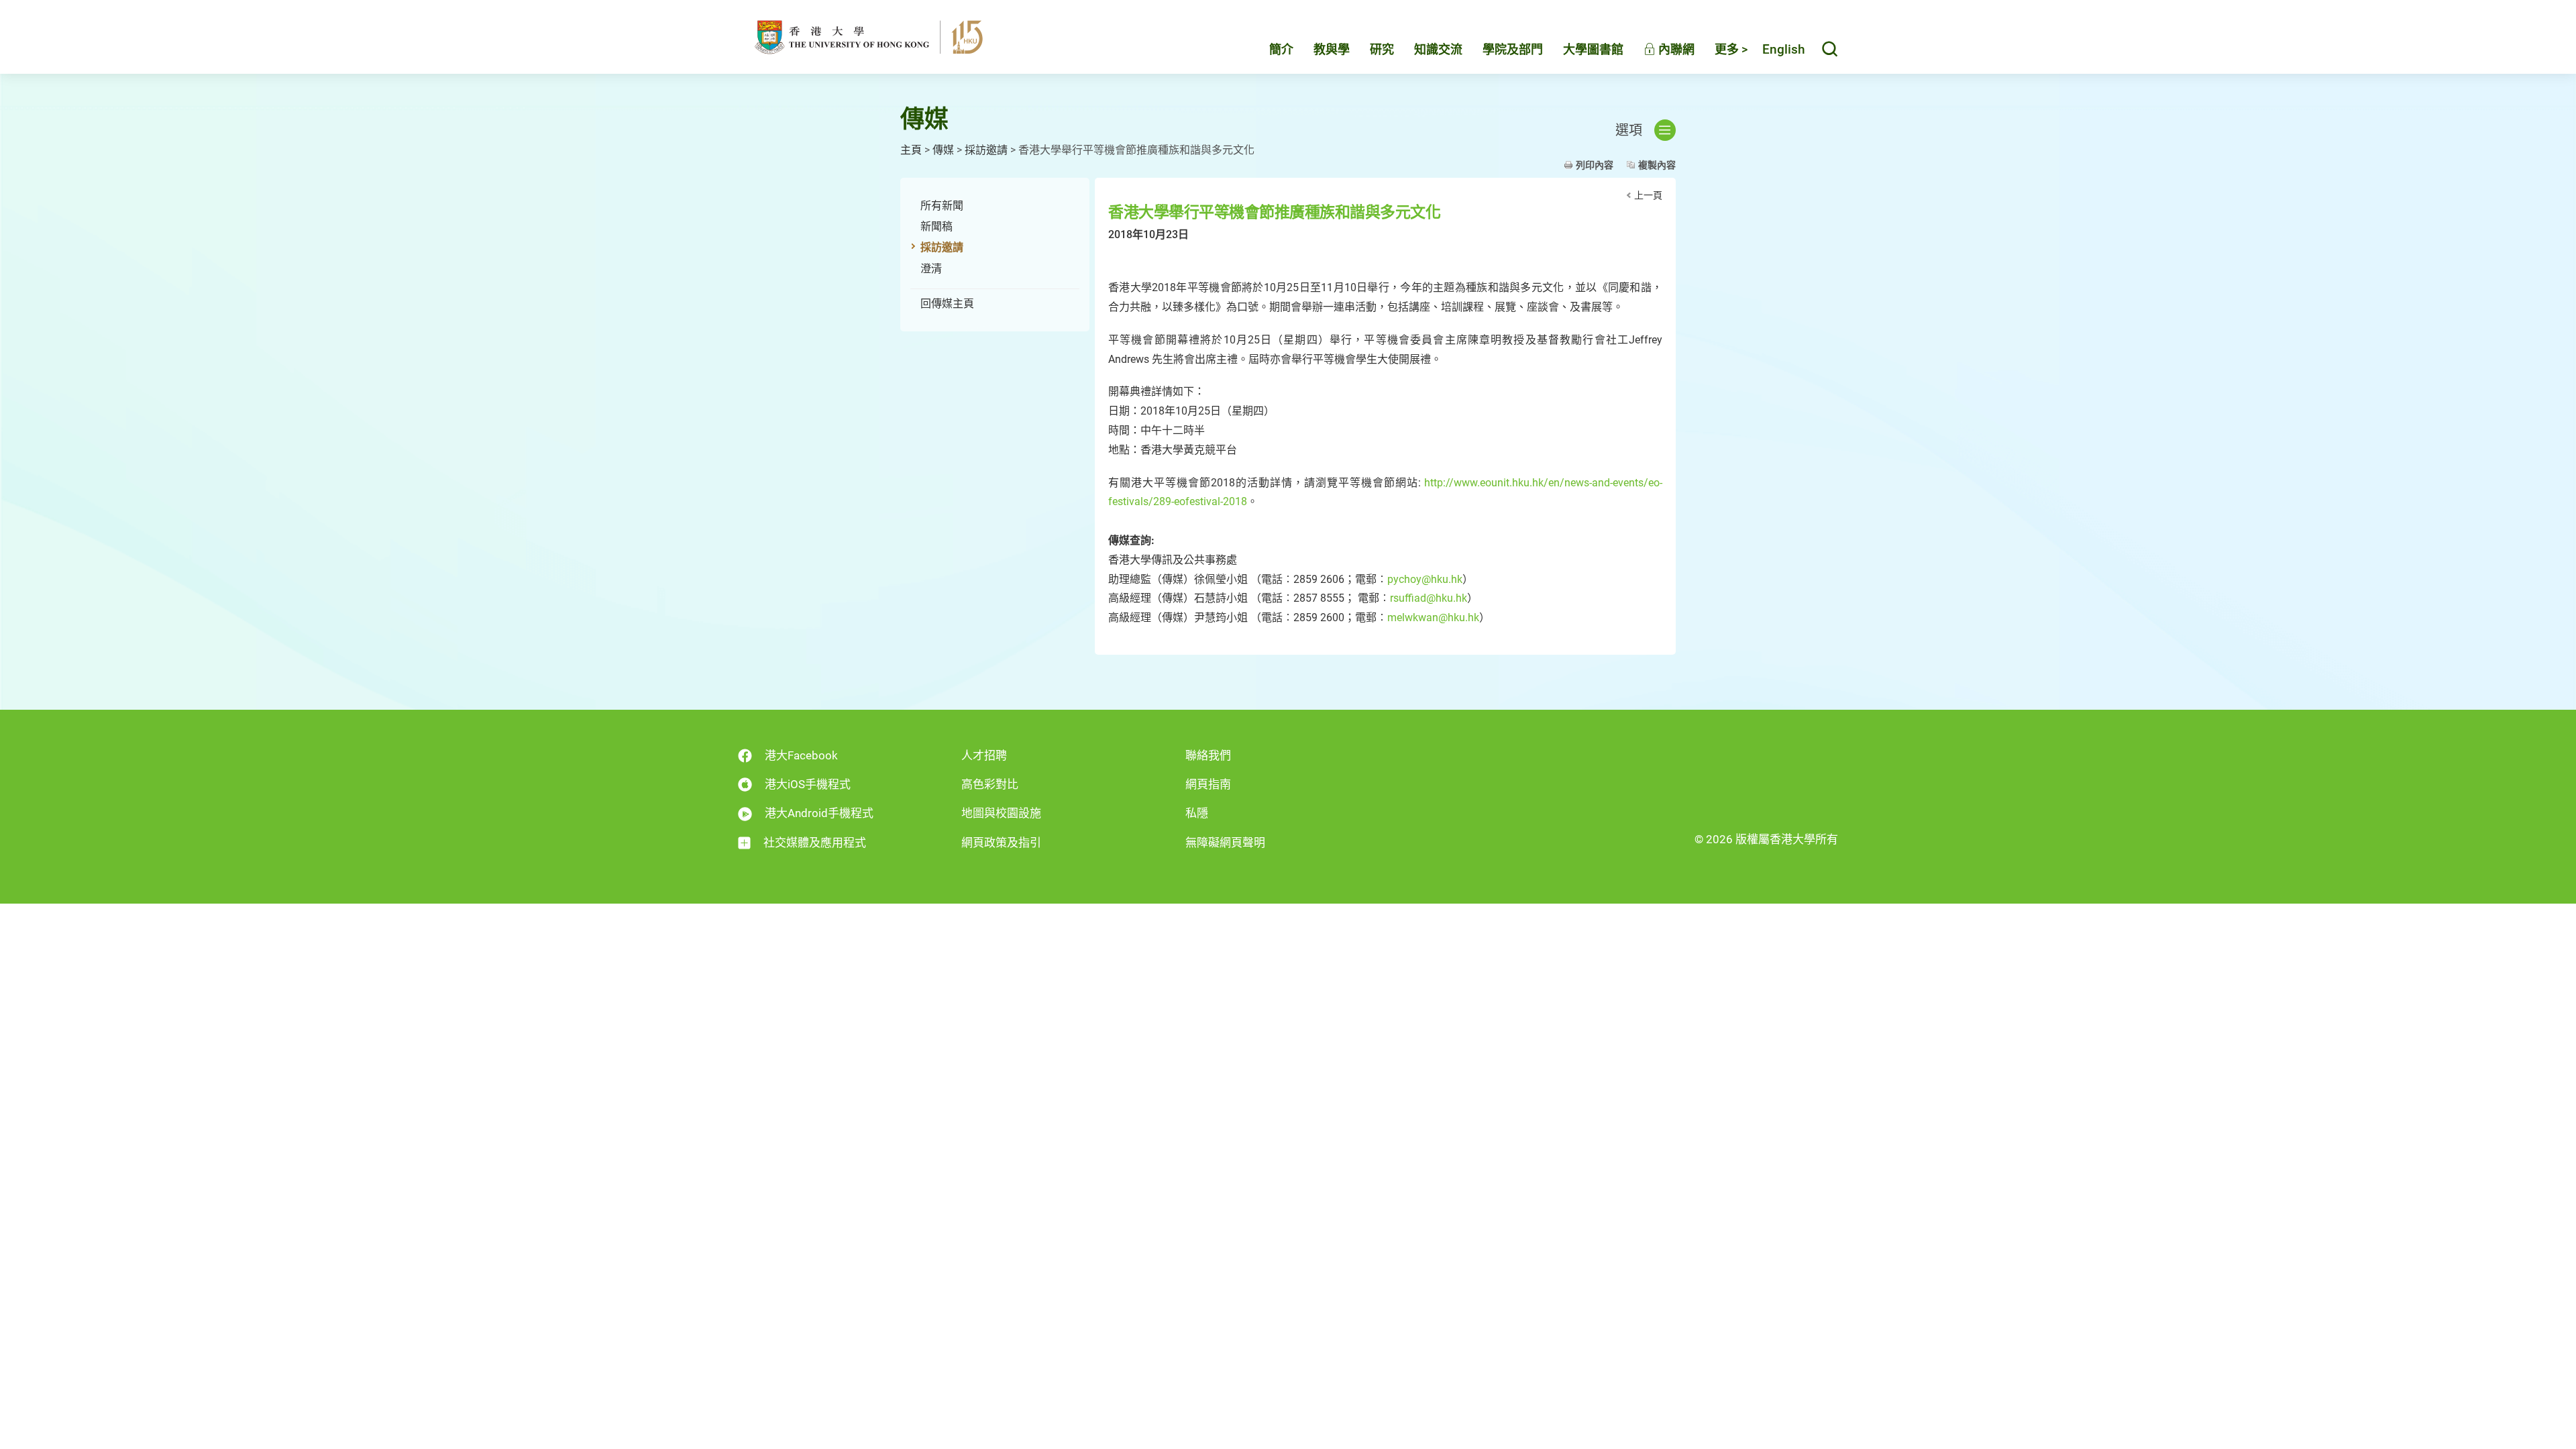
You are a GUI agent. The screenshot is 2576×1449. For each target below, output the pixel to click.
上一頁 (1648, 195)
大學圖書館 (1593, 49)
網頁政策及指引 (1001, 843)
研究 (1382, 49)
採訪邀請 (986, 150)
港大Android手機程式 (819, 813)
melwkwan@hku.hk (1433, 618)
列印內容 (1595, 165)
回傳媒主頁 (947, 304)
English (1784, 49)
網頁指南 (1208, 784)
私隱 (1197, 813)
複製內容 (1657, 165)
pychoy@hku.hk (1425, 579)
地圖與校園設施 (1001, 813)
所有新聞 (942, 206)
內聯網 (1675, 49)
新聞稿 (936, 226)
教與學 (1332, 49)
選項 (1629, 130)
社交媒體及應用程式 (815, 843)
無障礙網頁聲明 (1225, 843)
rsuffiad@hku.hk (1429, 598)
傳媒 (943, 150)
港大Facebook (801, 755)
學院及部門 (1513, 49)
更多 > (1731, 49)
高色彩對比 (990, 784)
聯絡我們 (1208, 755)
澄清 (931, 269)
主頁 (911, 150)
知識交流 (1438, 49)
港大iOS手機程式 (808, 784)
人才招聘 (984, 755)
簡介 (1281, 49)
